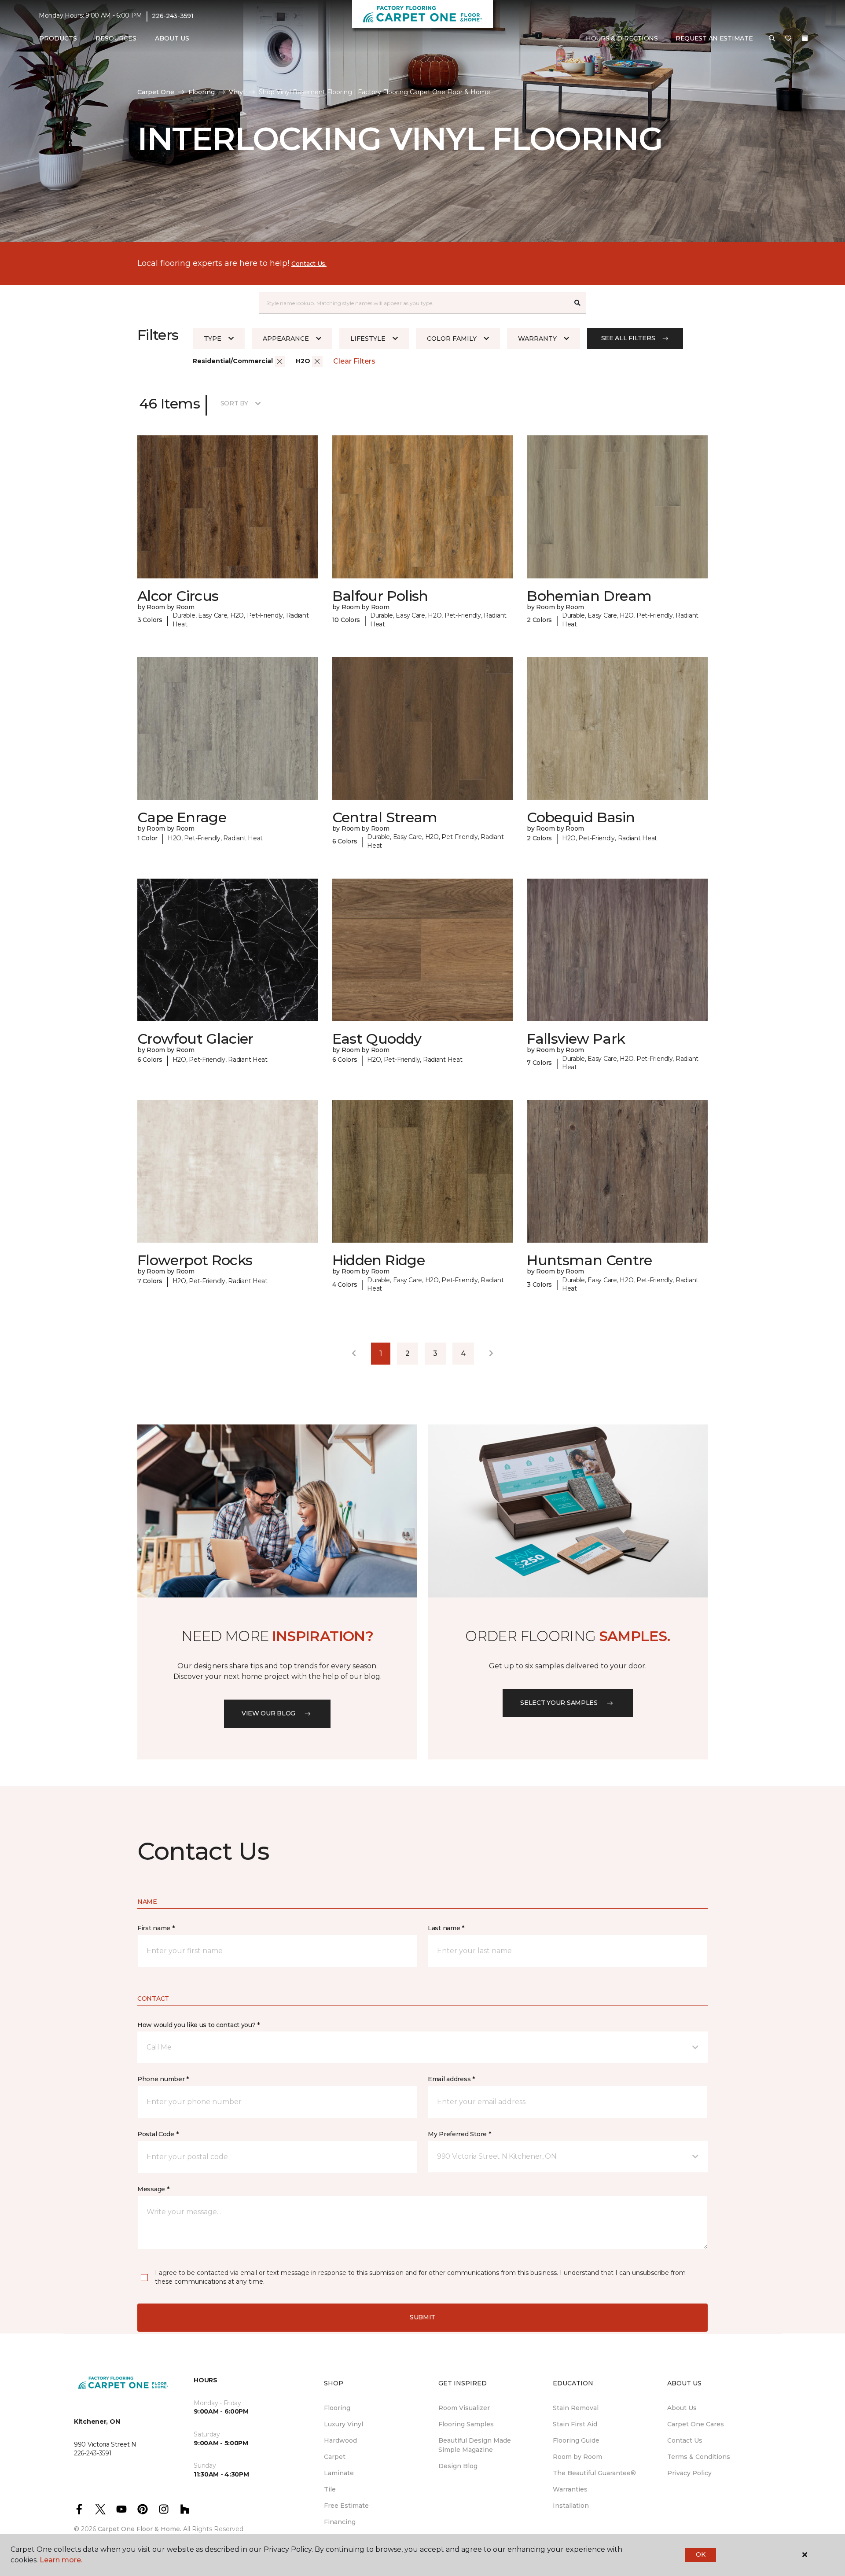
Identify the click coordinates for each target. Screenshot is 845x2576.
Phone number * (163, 2079)
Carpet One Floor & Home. (140, 2529)
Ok (700, 2554)
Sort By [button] (234, 403)
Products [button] (58, 38)
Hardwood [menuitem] (340, 2440)
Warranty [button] (537, 339)
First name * (156, 1928)
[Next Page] (491, 1354)
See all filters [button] (628, 338)
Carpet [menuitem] (335, 2457)
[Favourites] (788, 39)
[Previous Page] (354, 1354)
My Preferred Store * (459, 2134)
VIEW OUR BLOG (268, 1713)
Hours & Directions (622, 38)
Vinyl (237, 92)
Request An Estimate (714, 38)
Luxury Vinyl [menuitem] (344, 2424)
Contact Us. (309, 264)
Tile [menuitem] (330, 2489)
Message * (153, 2189)
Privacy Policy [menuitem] (689, 2473)
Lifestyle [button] (368, 339)
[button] (772, 39)
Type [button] (213, 339)
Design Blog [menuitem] (458, 2466)
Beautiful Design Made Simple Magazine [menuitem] (475, 2445)
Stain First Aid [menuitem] (575, 2424)
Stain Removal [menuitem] (576, 2408)
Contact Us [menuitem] (685, 2440)
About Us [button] (172, 38)
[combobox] (414, 303)
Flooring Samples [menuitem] (466, 2424)
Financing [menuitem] (340, 2522)
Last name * (446, 1928)
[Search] (578, 303)
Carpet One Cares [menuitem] (696, 2424)
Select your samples (559, 1703)
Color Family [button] (452, 339)
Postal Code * (158, 2134)
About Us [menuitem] (682, 2408)
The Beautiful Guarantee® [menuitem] (594, 2473)
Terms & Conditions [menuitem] (699, 2457)
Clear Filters (354, 361)
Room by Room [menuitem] (577, 2457)
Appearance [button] (286, 339)
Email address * (451, 2079)
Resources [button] (116, 38)
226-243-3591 (173, 16)
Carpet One (156, 92)
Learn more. (61, 2560)
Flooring (202, 92)
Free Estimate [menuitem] (346, 2506)
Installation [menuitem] (571, 2506)
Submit (422, 2317)
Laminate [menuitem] (339, 2473)
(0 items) (805, 38)
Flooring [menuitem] (337, 2408)
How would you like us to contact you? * (198, 2025)
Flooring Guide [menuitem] (576, 2440)
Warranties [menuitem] (570, 2489)
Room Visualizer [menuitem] (464, 2408)
